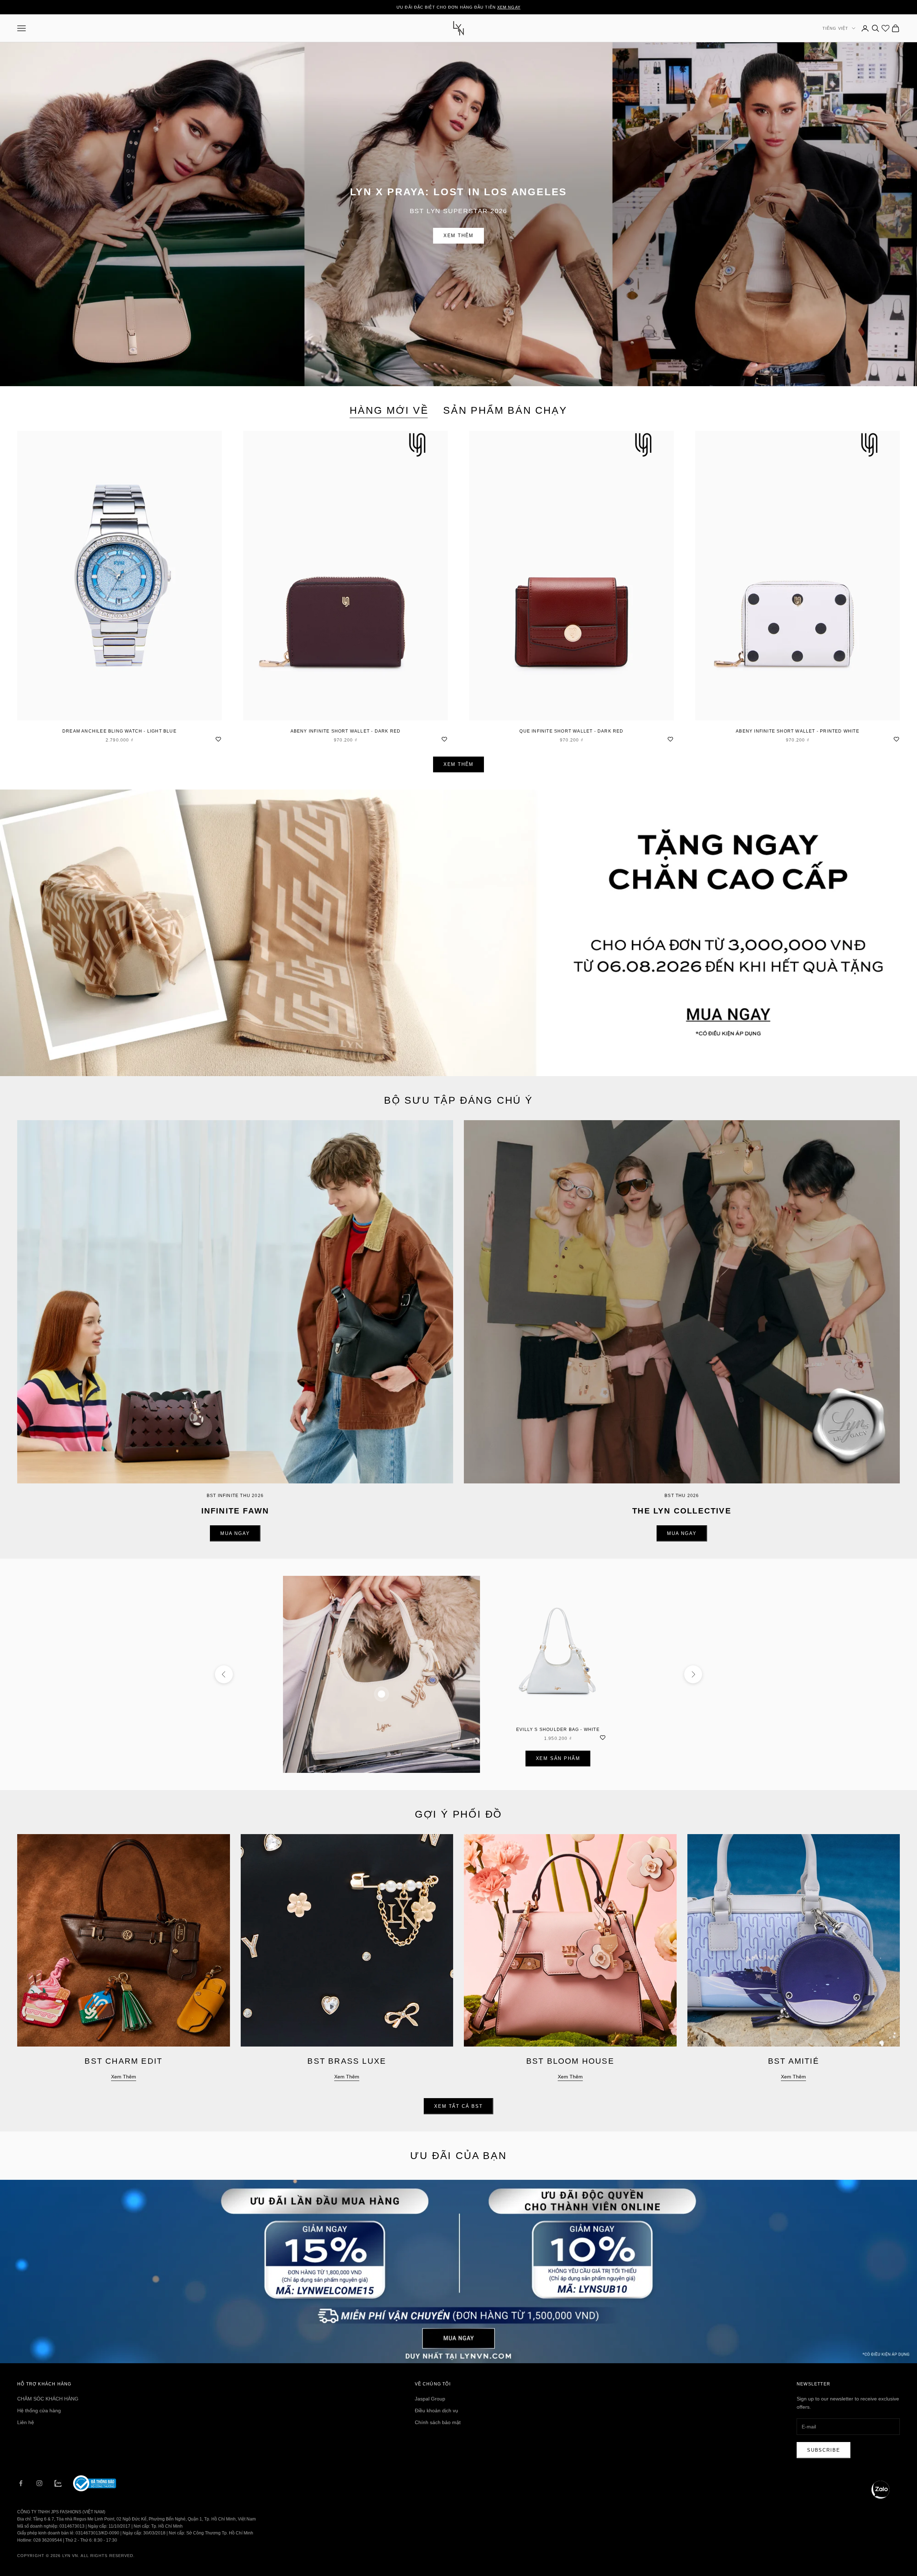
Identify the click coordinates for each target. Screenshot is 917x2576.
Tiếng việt (835, 28)
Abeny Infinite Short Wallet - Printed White (798, 731)
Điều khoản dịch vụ (436, 2410)
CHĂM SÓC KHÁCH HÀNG (48, 2399)
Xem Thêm (459, 236)
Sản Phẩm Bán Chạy (505, 410)
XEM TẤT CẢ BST (458, 2106)
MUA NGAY (235, 1533)
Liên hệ (26, 2422)
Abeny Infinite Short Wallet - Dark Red (346, 731)
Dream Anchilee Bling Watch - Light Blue (119, 731)
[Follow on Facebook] (21, 2483)
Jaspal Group (430, 2399)
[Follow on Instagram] (39, 2483)
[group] (458, 933)
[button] (880, 2490)
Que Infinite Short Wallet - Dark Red (571, 731)
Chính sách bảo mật (438, 2422)
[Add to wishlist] (218, 738)
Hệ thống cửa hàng (39, 2410)
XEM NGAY (509, 7)
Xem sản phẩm (558, 1758)
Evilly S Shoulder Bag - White (558, 1730)
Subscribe (824, 2450)
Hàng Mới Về (389, 410)
